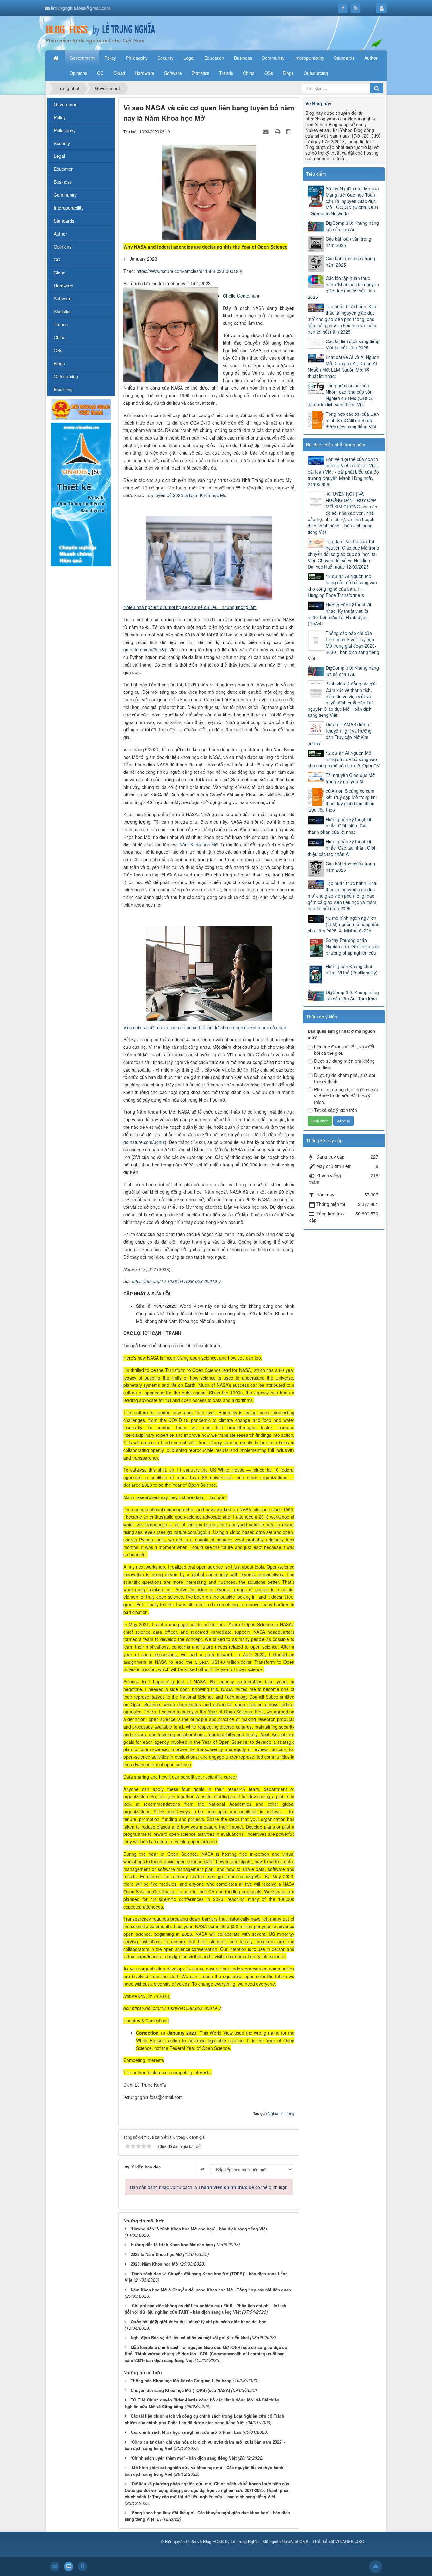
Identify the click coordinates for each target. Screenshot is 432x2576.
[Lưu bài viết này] (290, 131)
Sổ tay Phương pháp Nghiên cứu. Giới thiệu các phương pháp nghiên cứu (352, 946)
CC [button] (100, 73)
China (60, 337)
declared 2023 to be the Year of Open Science (170, 1485)
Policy (60, 117)
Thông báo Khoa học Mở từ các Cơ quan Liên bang (181, 2380)
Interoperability (69, 208)
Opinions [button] (78, 73)
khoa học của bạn (268, 1027)
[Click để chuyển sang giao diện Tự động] (55, 2567)
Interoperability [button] (309, 58)
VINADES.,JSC (350, 2541)
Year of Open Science (230, 1712)
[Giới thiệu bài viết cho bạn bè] (267, 131)
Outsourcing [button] (316, 73)
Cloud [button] (119, 73)
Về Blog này (318, 103)
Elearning (63, 389)
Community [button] (273, 58)
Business (63, 182)
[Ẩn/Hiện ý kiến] (202, 2169)
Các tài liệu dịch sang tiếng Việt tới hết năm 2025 (353, 344)
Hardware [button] (145, 73)
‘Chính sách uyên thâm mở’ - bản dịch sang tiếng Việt (184, 2458)
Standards (64, 221)
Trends (61, 324)
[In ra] (278, 131)
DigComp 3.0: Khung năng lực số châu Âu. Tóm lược (352, 995)
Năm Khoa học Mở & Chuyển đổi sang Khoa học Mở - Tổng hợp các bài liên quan (211, 2290)
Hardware (64, 286)
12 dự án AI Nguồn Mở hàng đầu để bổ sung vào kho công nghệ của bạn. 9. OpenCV (344, 759)
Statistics (63, 311)
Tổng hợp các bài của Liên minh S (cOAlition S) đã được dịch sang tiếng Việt (352, 420)
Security (62, 143)
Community (65, 195)
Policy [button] (110, 58)
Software (63, 298)
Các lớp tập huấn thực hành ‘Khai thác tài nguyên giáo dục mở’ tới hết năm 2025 (343, 287)
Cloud (60, 273)
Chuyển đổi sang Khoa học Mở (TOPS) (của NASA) (180, 2390)
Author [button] (371, 58)
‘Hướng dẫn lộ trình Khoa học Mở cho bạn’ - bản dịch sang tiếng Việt (199, 2229)
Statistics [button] (201, 73)
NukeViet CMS (295, 2541)
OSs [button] (269, 73)
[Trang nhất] (56, 58)
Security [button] (166, 58)
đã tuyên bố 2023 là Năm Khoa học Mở (187, 495)
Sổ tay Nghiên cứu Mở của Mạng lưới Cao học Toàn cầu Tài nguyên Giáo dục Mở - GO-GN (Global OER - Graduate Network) (343, 201)
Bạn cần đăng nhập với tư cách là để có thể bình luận (209, 2187)
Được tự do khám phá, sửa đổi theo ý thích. (345, 1078)
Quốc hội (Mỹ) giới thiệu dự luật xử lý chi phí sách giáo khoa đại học (198, 2322)
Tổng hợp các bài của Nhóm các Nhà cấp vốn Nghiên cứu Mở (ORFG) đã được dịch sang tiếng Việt (341, 395)
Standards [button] (344, 58)
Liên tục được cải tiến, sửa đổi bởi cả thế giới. (344, 1050)
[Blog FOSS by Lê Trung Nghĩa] (101, 29)
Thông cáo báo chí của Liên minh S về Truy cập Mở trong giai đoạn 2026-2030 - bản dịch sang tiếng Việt (343, 646)
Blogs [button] (288, 73)
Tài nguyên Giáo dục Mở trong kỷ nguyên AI (350, 778)
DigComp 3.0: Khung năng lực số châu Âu (352, 226)
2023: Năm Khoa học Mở (154, 2264)
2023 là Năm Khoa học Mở (156, 2254)
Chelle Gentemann (242, 296)
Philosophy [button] (137, 58)
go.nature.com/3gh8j (144, 1142)
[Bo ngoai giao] (81, 409)
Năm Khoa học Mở (198, 845)
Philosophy (65, 130)
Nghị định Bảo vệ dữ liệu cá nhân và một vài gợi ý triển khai (190, 2337)
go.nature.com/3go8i (144, 649)
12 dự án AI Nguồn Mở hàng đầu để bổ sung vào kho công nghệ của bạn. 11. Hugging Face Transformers (342, 586)
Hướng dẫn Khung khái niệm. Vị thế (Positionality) (352, 969)
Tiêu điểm (316, 174)
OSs (58, 350)
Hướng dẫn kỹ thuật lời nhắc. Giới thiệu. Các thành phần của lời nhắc (339, 826)
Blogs (59, 363)
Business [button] (243, 58)
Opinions (63, 247)
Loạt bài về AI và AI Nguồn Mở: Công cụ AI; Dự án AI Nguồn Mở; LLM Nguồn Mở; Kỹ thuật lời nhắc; (343, 366)
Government (66, 104)
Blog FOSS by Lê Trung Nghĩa (231, 2541)
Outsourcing (66, 376)
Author (60, 234)
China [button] (249, 73)
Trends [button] (226, 73)
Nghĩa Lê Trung (281, 2113)
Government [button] (82, 58)
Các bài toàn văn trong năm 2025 (349, 242)
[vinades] (81, 494)
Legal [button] (189, 58)
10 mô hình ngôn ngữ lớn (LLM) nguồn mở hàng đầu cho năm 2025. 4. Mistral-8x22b (344, 924)
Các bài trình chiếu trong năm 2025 (350, 261)
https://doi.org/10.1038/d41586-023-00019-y (176, 1281)
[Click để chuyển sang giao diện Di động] (83, 2567)
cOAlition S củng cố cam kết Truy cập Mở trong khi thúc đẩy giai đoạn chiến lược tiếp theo (342, 800)
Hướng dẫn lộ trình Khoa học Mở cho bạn (172, 2244)
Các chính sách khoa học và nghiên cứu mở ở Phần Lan (186, 2432)
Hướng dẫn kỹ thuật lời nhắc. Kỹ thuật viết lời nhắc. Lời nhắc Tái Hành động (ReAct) (339, 614)
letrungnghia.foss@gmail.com (81, 8)
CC (57, 260)
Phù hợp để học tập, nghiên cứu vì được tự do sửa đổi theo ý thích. (346, 1096)
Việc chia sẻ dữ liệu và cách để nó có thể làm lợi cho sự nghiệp (187, 1027)
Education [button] (214, 58)
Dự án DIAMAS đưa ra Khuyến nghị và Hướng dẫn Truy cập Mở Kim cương (340, 734)
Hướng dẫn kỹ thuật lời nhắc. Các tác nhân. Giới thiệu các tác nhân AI (341, 848)
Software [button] (173, 73)
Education (64, 169)
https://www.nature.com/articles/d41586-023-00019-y (189, 271)
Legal (59, 156)
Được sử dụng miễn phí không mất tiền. (344, 1064)
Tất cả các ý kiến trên (336, 1110)
